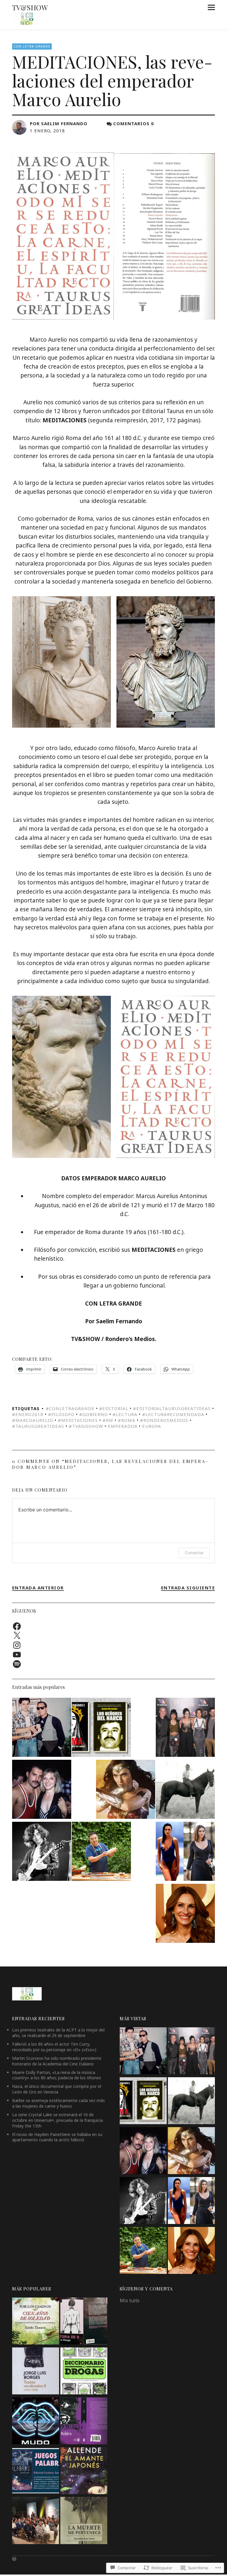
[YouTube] (17, 1655)
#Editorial (114, 1408)
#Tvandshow (86, 1426)
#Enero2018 (28, 1414)
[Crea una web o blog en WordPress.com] (14, 2559)
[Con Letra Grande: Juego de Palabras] (36, 2472)
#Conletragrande (70, 1408)
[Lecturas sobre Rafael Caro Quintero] (101, 1728)
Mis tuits (130, 2300)
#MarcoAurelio (33, 1420)
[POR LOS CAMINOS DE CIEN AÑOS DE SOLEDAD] (36, 2322)
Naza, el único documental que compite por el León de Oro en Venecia (57, 2089)
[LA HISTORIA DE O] (84, 2322)
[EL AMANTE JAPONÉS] (84, 2472)
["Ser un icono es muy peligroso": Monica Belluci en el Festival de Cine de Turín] (185, 1852)
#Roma (127, 1420)
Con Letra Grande (32, 46)
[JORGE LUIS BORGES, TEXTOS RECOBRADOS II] (36, 2372)
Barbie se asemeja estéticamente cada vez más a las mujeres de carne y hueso (59, 2103)
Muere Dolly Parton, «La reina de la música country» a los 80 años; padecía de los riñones (57, 2075)
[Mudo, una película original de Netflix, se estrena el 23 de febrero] (36, 2422)
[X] (17, 1636)
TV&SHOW (30, 7)
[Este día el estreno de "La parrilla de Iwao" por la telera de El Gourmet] (101, 1852)
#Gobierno (94, 1414)
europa (152, 1426)
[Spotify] (17, 1664)
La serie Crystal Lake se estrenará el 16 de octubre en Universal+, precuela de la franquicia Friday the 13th (57, 2120)
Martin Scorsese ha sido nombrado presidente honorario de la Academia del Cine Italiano (57, 2061)
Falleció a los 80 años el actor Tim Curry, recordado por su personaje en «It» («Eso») (54, 2047)
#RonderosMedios (164, 1420)
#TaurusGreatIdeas (38, 1426)
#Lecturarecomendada (173, 1414)
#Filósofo (61, 1414)
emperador (123, 1426)
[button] (61, 662)
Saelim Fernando (64, 123)
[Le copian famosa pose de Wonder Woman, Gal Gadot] (126, 1790)
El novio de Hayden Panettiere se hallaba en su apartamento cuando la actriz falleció (57, 2137)
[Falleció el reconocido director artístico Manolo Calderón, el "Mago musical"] (42, 1728)
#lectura (125, 1414)
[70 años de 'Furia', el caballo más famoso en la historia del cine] (185, 1790)
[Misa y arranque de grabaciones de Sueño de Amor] (36, 2521)
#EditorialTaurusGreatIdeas (172, 1408)
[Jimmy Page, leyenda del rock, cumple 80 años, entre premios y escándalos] (42, 1852)
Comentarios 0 (134, 123)
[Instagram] (17, 1645)
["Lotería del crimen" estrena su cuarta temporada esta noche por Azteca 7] (185, 1728)
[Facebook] (17, 1626)
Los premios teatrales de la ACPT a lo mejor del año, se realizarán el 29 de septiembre (58, 2033)
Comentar (194, 1553)
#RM (108, 1420)
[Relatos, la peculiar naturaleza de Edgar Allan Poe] (84, 2422)
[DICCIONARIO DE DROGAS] (84, 2372)
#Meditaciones (78, 1420)
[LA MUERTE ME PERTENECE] (84, 2521)
